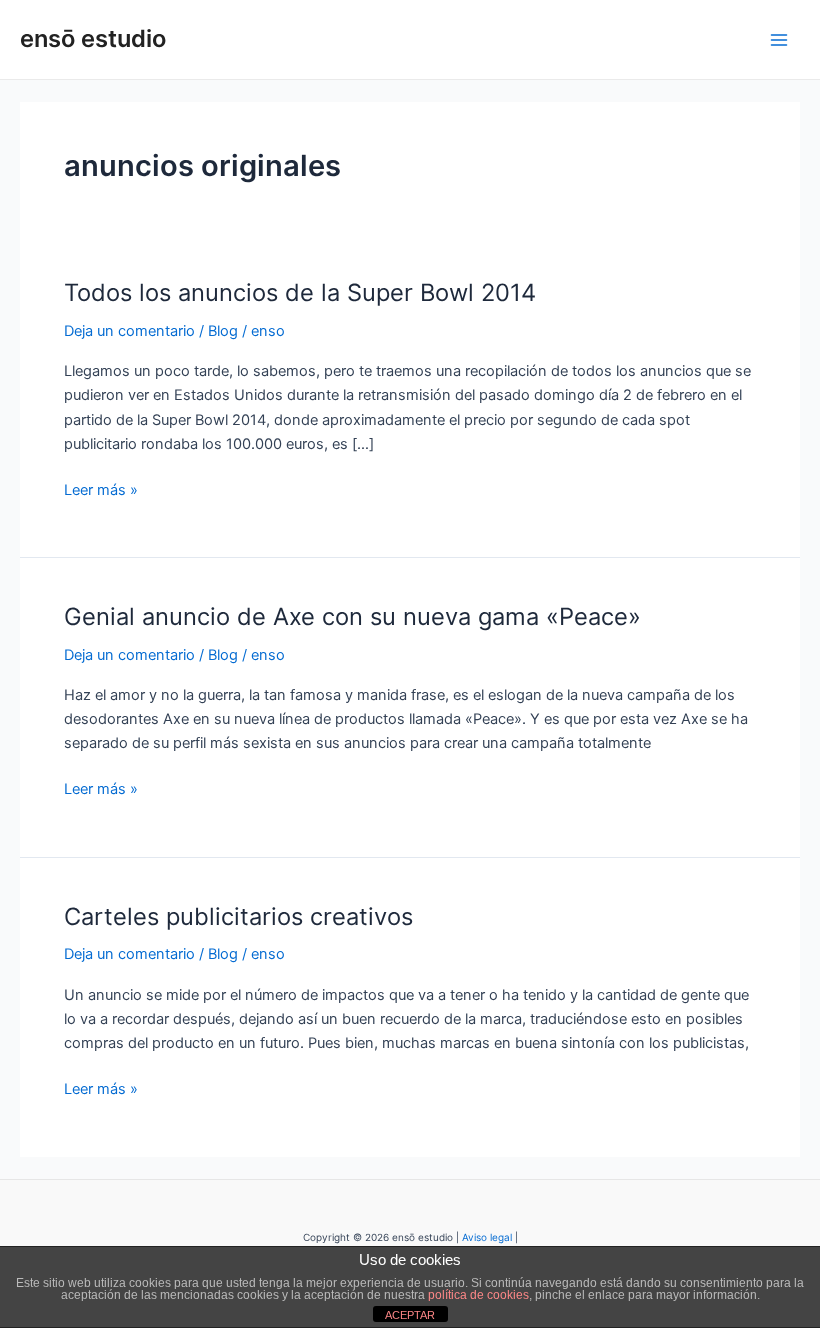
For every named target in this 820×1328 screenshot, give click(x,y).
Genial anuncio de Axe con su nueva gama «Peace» (352, 616)
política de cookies (478, 1295)
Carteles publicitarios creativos (238, 916)
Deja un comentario (129, 331)
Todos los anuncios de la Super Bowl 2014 (300, 292)
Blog (223, 331)
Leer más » (101, 488)
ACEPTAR (410, 1315)
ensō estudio (93, 38)
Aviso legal (487, 1237)
